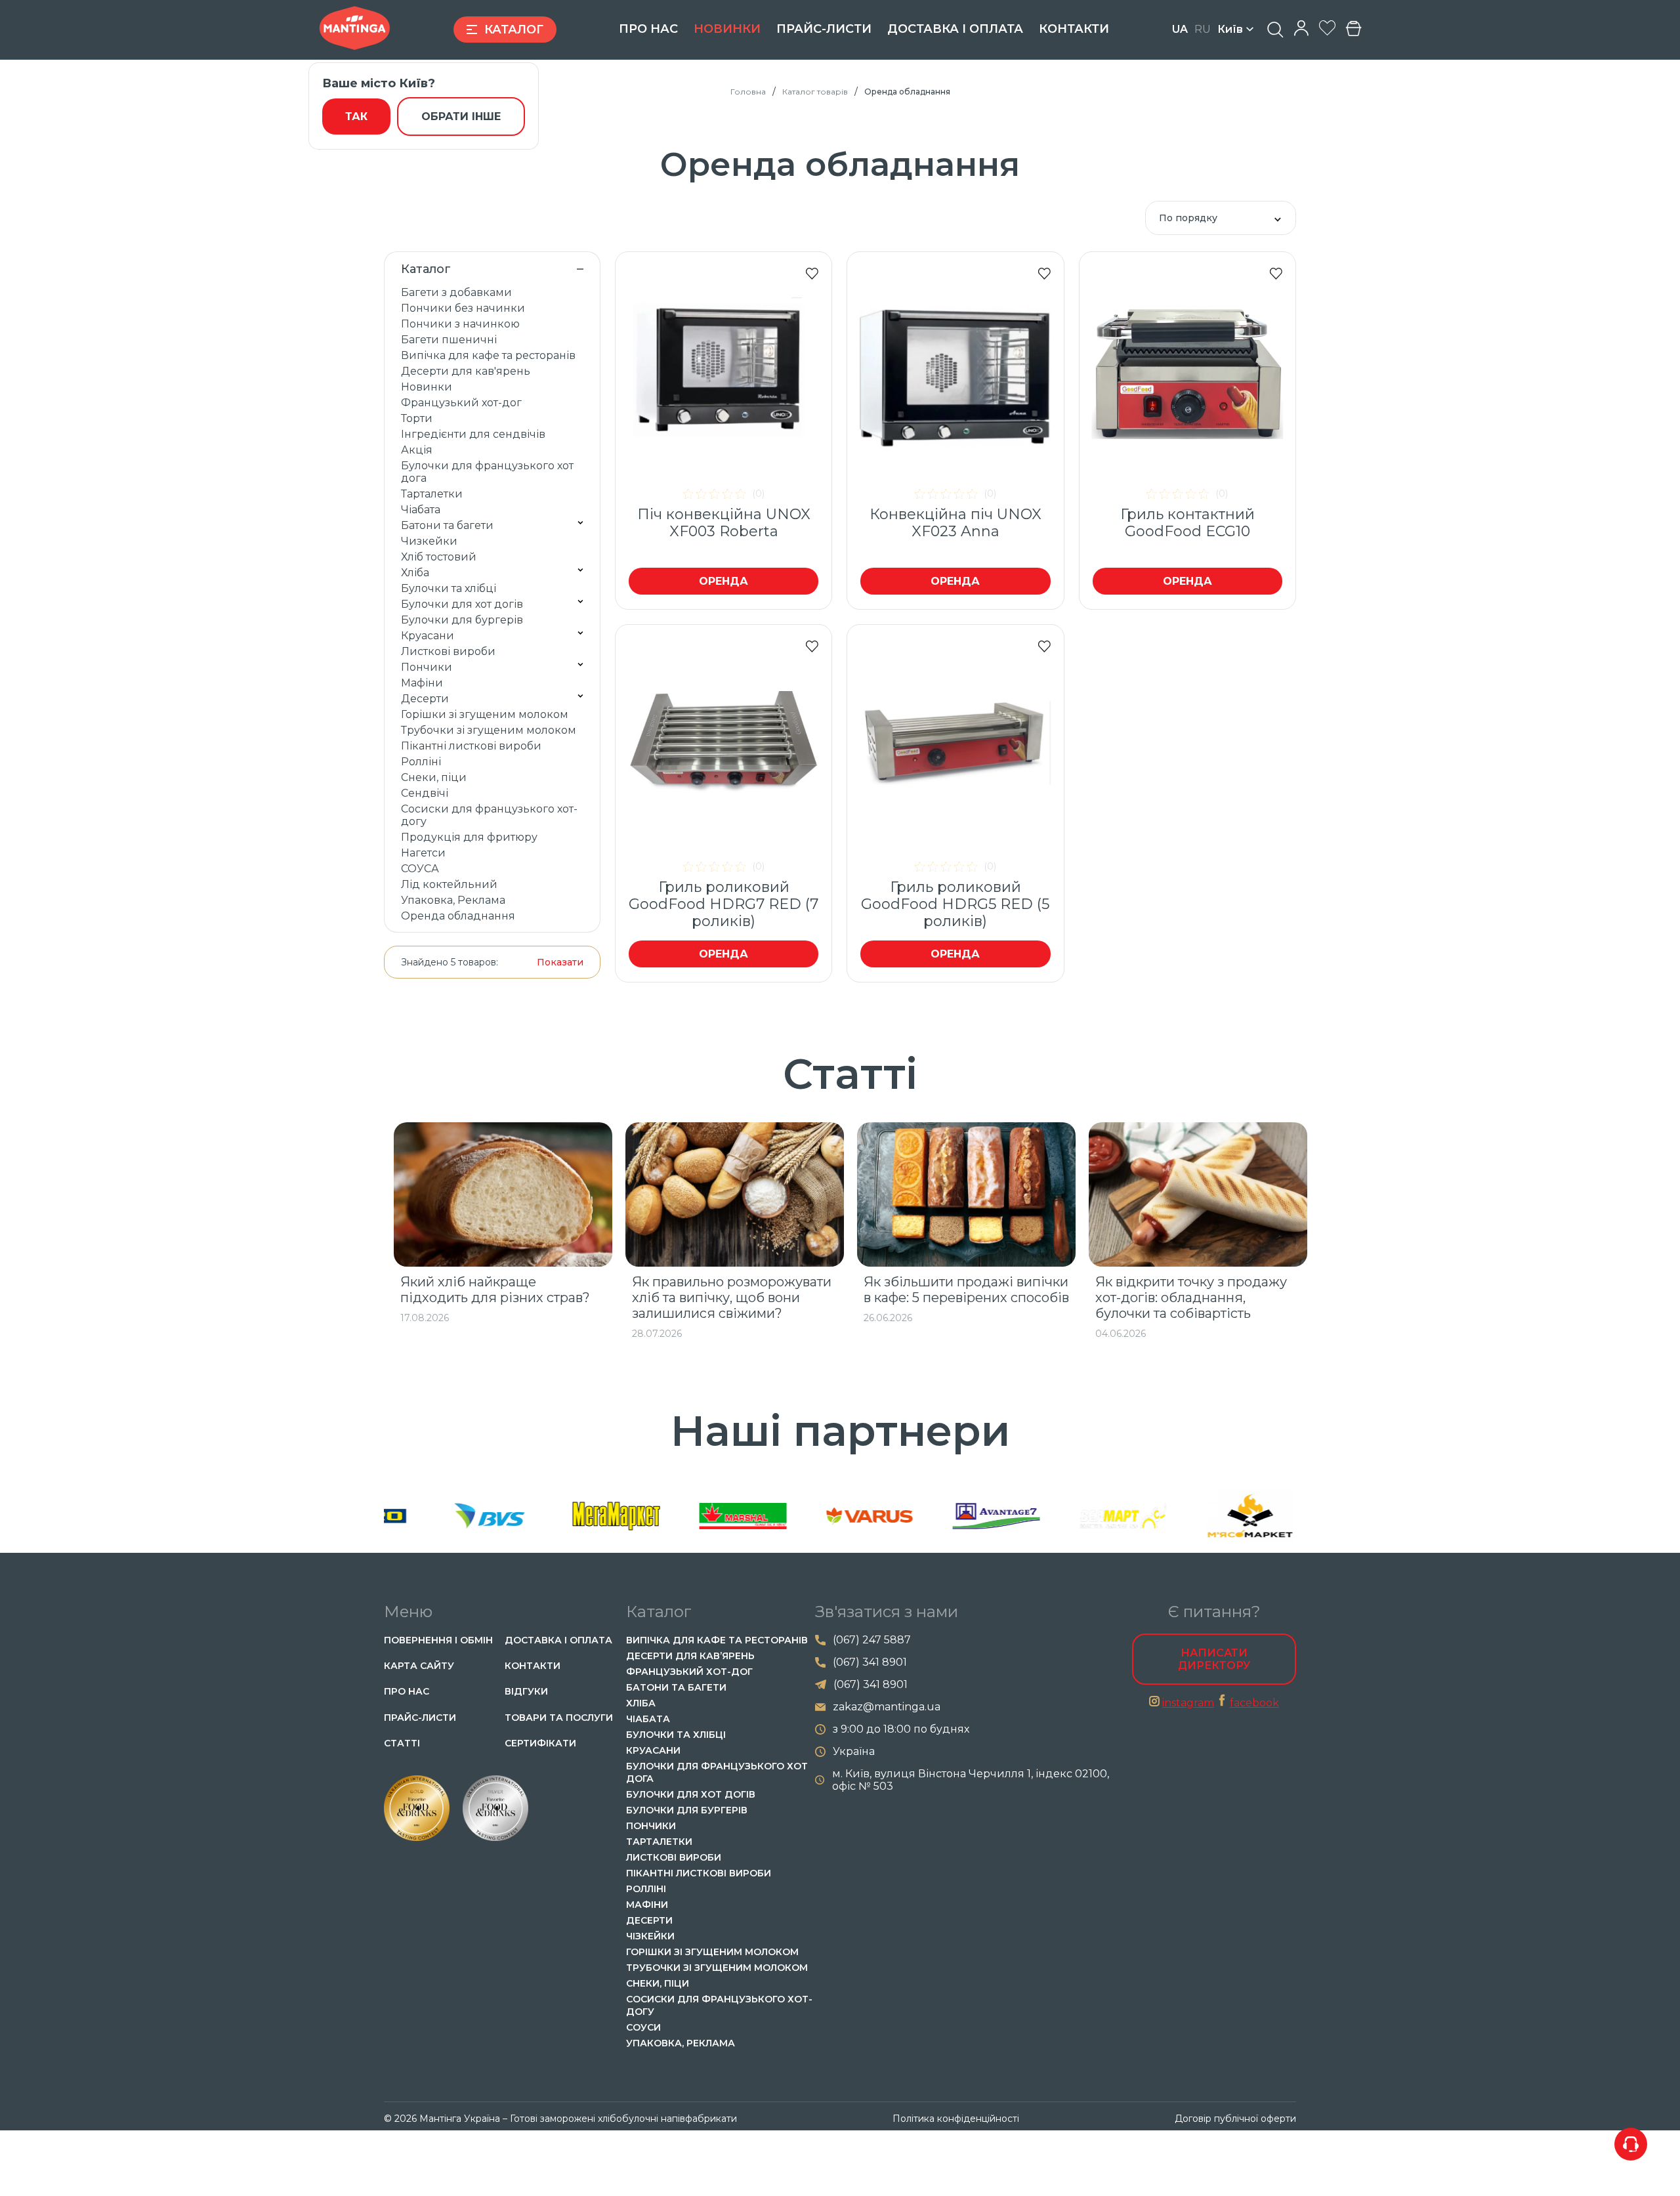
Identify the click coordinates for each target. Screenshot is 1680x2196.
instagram (1188, 1703)
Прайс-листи (824, 29)
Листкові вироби (448, 651)
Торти (417, 418)
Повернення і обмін (438, 1640)
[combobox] (1221, 218)
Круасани (428, 636)
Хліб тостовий (439, 557)
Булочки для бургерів (462, 620)
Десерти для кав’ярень (690, 1656)
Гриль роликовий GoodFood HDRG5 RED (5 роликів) (955, 904)
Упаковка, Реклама (453, 900)
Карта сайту (419, 1666)
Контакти (1074, 29)
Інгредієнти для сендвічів (473, 434)
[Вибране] (1327, 29)
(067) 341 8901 (870, 1662)
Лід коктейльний (449, 884)
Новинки (727, 29)
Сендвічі (425, 793)
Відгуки (526, 1691)
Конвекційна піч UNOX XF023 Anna (955, 523)
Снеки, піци (434, 777)
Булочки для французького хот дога (487, 472)
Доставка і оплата (955, 29)
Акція (417, 450)
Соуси (643, 2027)
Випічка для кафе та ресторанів (488, 355)
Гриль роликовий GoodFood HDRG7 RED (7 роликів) (724, 904)
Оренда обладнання (458, 916)
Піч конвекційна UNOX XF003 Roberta (724, 523)
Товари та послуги (559, 1718)
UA (1180, 29)
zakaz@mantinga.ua (887, 1707)
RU (1203, 29)
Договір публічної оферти (1235, 2119)
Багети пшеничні (449, 340)
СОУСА (420, 869)
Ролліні (421, 762)
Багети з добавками (456, 292)
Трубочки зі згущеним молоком (489, 730)
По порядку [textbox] (1188, 218)
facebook (1254, 1703)
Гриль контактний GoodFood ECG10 (1187, 523)
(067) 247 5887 (872, 1640)
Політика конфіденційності (956, 2119)
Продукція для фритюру (469, 837)
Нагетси (423, 853)
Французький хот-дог (461, 403)
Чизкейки (429, 541)
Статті (402, 1743)
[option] (503, 1223)
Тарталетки (432, 494)
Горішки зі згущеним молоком (485, 714)
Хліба (415, 573)
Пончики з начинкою (460, 324)
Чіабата (421, 510)
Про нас (648, 29)
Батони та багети (447, 525)
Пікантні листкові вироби (471, 746)
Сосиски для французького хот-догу (489, 815)
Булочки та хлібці (449, 588)
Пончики (427, 667)
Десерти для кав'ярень (466, 371)
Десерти (425, 699)
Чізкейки (650, 1936)
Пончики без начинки (463, 308)
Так (356, 116)
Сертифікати (540, 1743)
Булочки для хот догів (462, 604)
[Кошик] (1354, 30)
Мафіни (422, 683)
